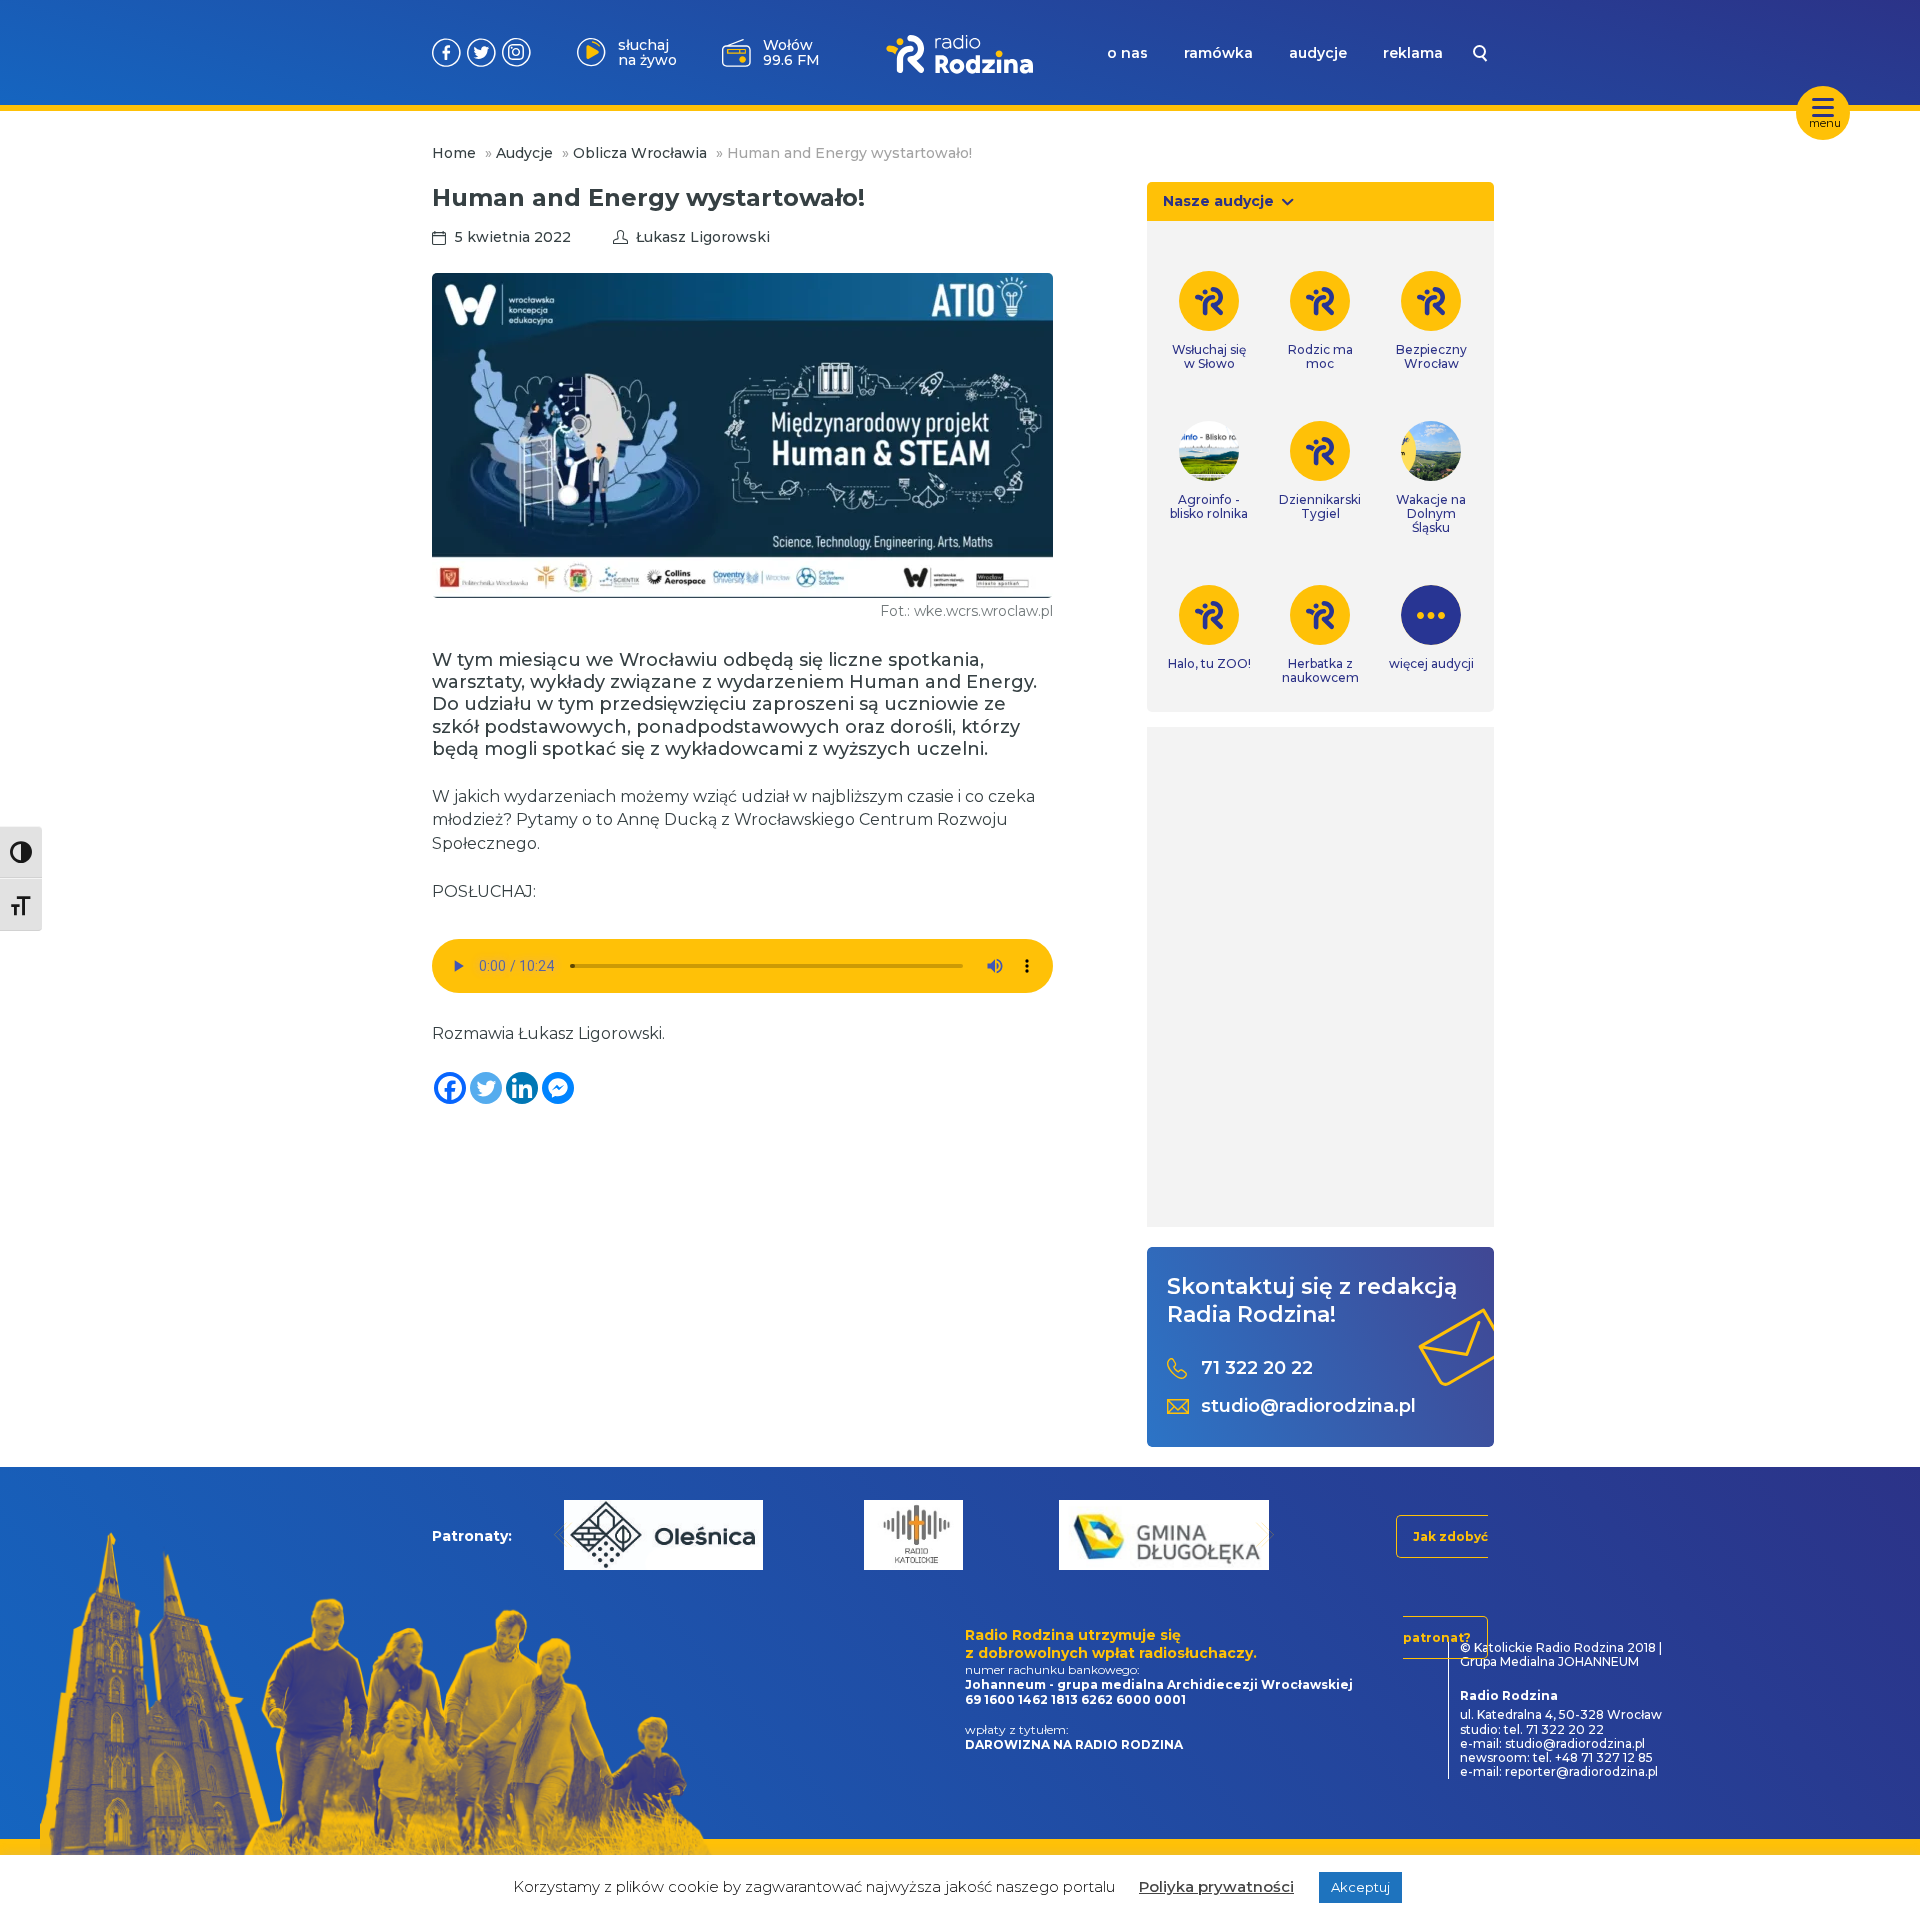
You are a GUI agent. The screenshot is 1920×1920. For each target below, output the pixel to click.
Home (454, 153)
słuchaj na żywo (647, 52)
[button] (563, 1534)
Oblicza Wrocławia (640, 153)
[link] (1209, 321)
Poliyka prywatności (1216, 1886)
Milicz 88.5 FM (791, 52)
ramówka (1218, 53)
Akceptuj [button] (1360, 1887)
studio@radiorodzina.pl (1308, 1406)
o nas (1127, 53)
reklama (1413, 53)
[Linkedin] (522, 1088)
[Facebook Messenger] (558, 1088)
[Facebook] (450, 1088)
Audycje (524, 153)
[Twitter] (486, 1088)
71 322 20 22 (1257, 1368)
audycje (1318, 53)
